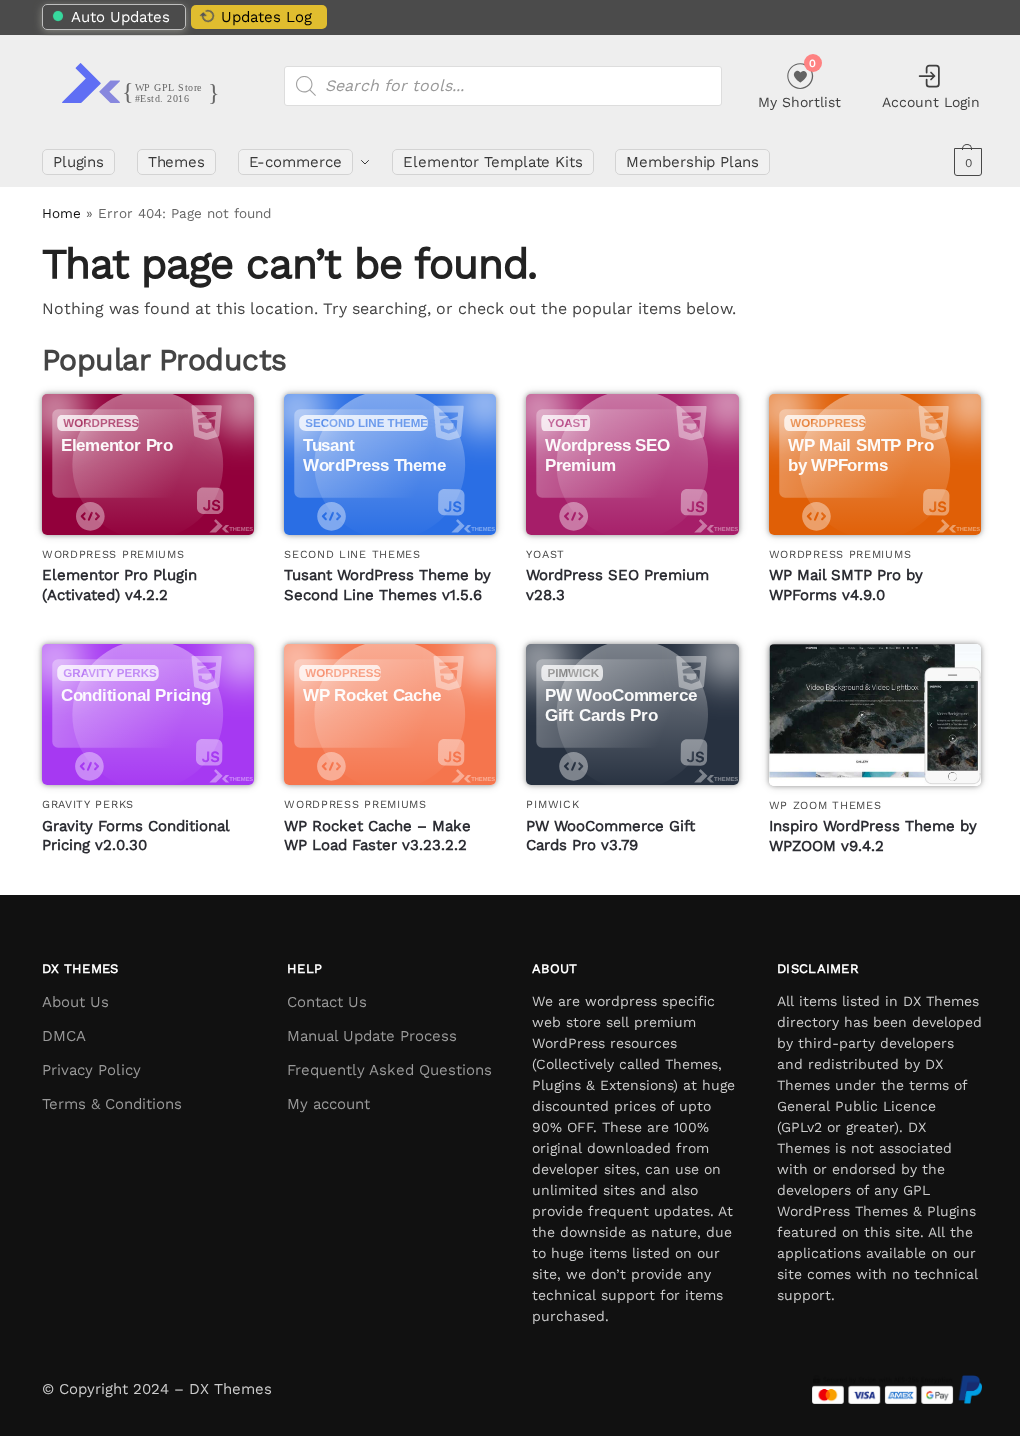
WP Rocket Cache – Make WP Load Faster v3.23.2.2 (377, 836)
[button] (965, 162)
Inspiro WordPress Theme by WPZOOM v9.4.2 (873, 836)
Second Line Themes (352, 554)
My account (328, 1104)
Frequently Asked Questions (389, 1070)
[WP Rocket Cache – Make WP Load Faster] (390, 714)
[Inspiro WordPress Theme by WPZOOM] (875, 714)
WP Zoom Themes (825, 805)
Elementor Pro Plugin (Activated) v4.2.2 (119, 585)
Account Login (931, 102)
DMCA (64, 1036)
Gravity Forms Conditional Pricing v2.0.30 (135, 836)
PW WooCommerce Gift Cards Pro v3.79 (610, 836)
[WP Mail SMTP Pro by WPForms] (875, 464)
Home (61, 213)
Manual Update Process (372, 1036)
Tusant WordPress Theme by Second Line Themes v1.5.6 (387, 585)
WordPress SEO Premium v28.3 (617, 585)
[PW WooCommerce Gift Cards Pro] (632, 714)
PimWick (552, 804)
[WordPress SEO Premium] (632, 464)
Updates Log (266, 17)
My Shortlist (799, 83)
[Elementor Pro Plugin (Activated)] (148, 464)
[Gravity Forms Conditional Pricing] (148, 714)
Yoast (545, 554)
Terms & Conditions (112, 1104)
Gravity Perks (88, 804)
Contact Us (327, 1002)
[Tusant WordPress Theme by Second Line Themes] (390, 464)
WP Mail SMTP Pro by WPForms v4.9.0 (846, 585)
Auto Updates (120, 17)
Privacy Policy (91, 1070)
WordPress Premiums (113, 554)
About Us (75, 1002)
